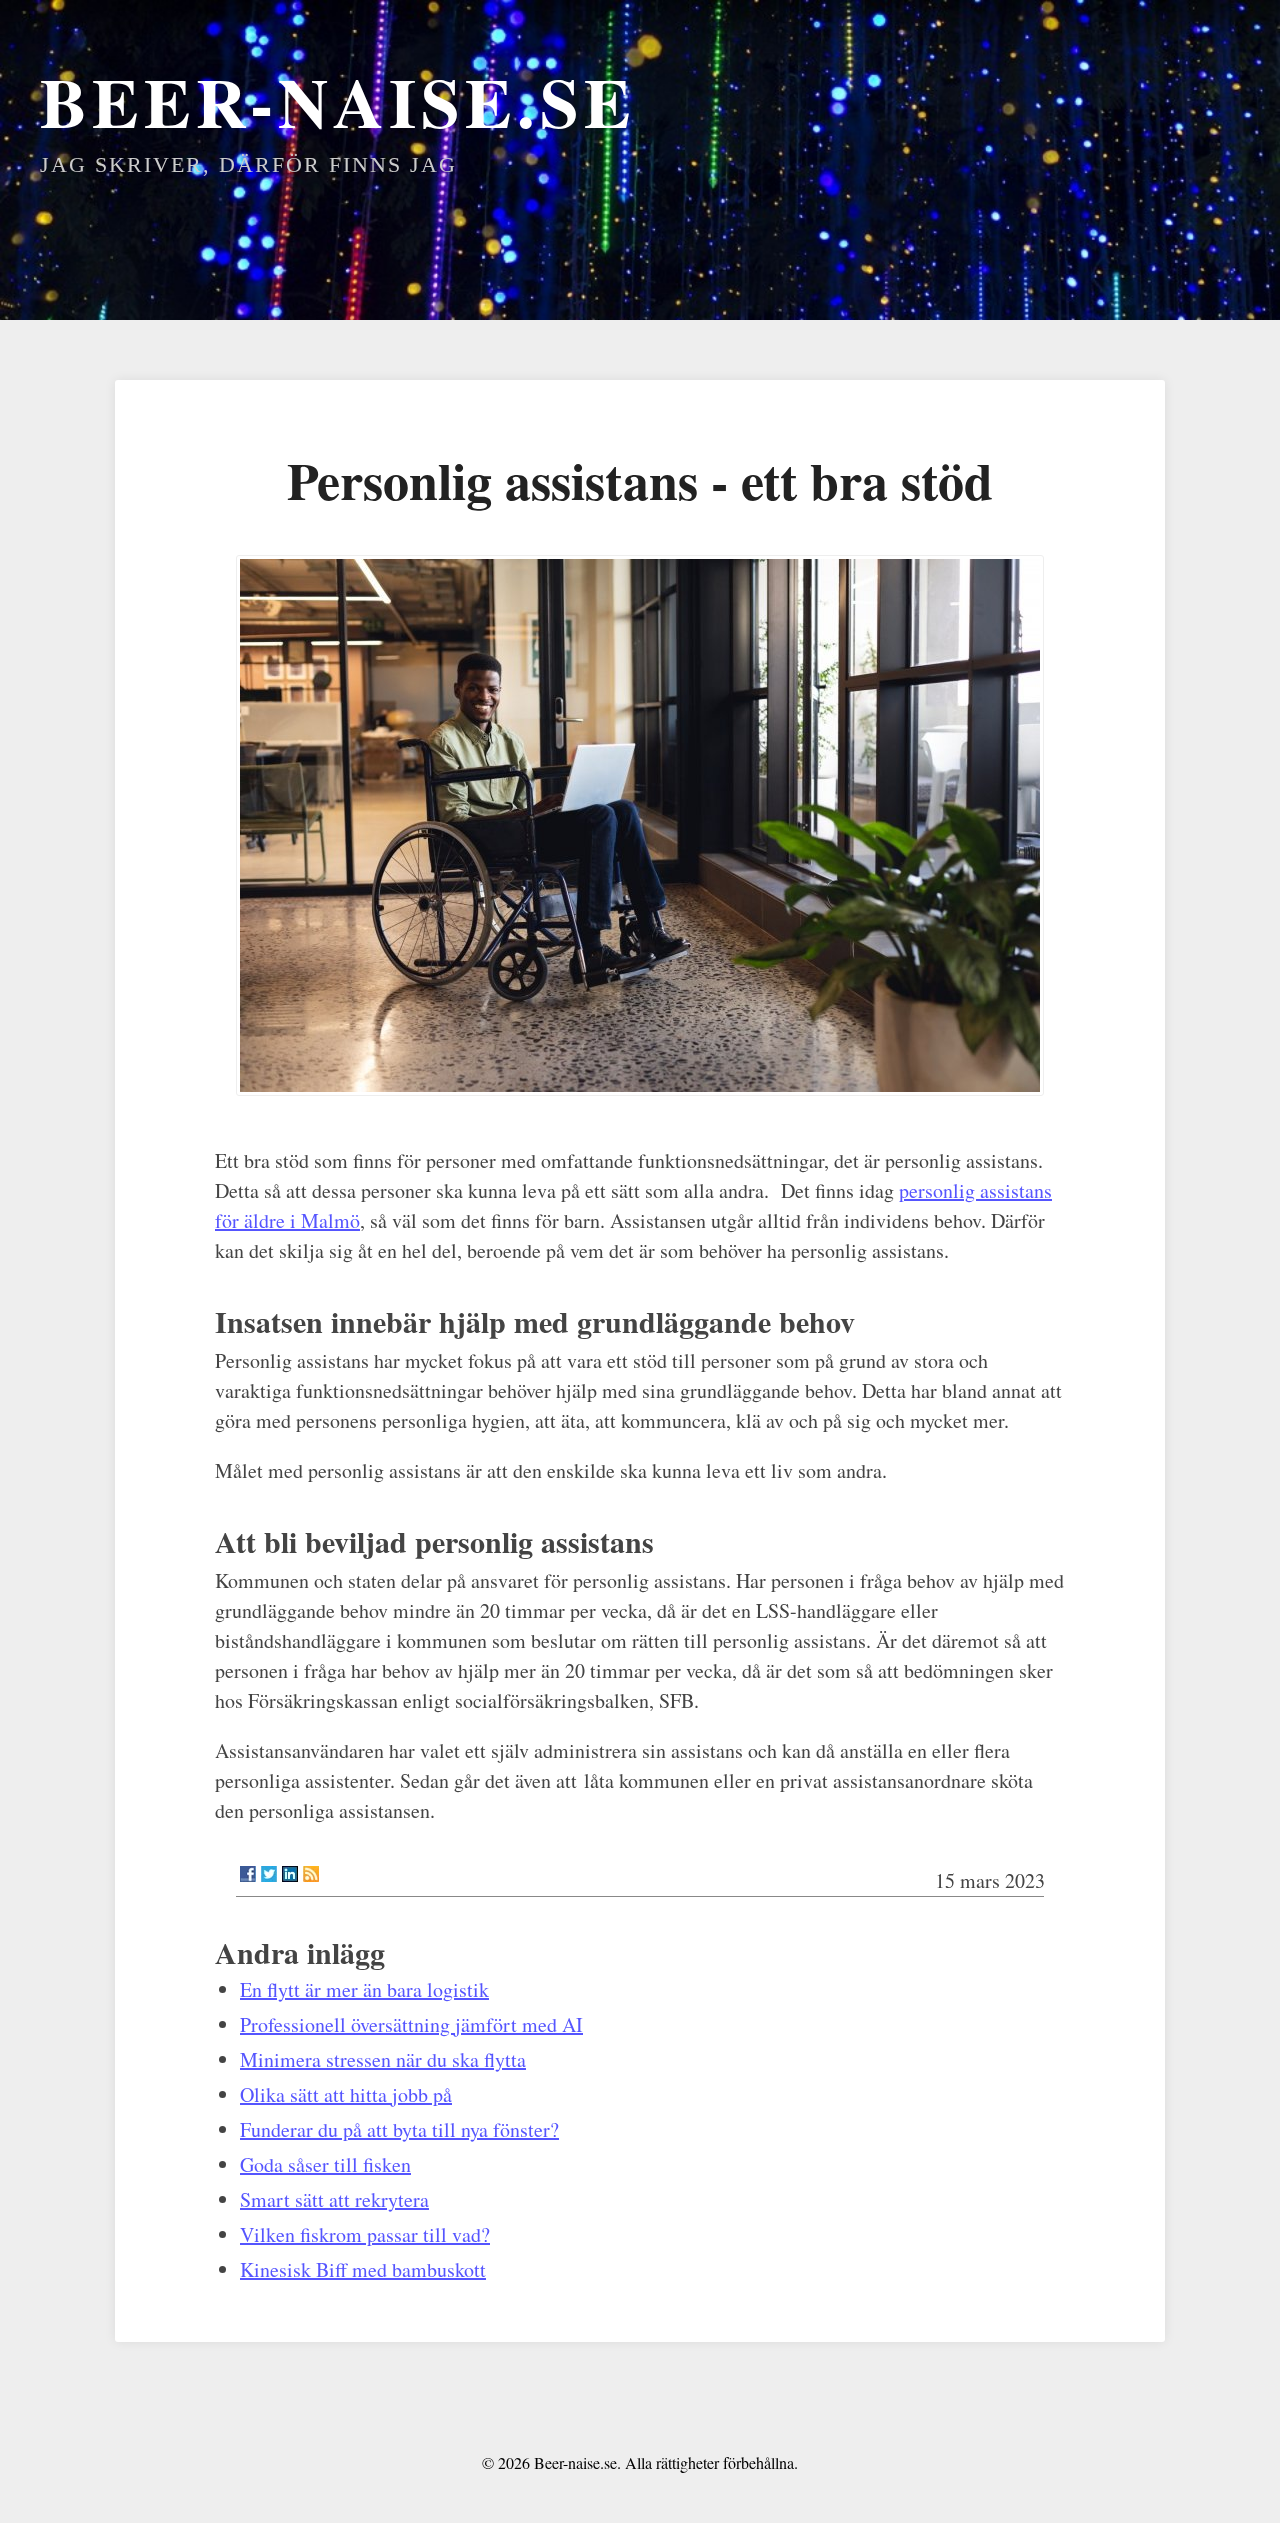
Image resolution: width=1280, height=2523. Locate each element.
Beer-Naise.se (338, 101)
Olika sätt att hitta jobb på (346, 2094)
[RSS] (311, 1874)
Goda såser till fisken (325, 2164)
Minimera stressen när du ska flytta (383, 2059)
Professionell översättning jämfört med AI (411, 2024)
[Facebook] (248, 1874)
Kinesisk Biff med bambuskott (363, 2269)
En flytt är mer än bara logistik (364, 1989)
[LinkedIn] (290, 1874)
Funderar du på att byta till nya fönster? (399, 2129)
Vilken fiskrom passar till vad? (365, 2234)
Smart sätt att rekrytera (334, 2199)
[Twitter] (269, 1874)
